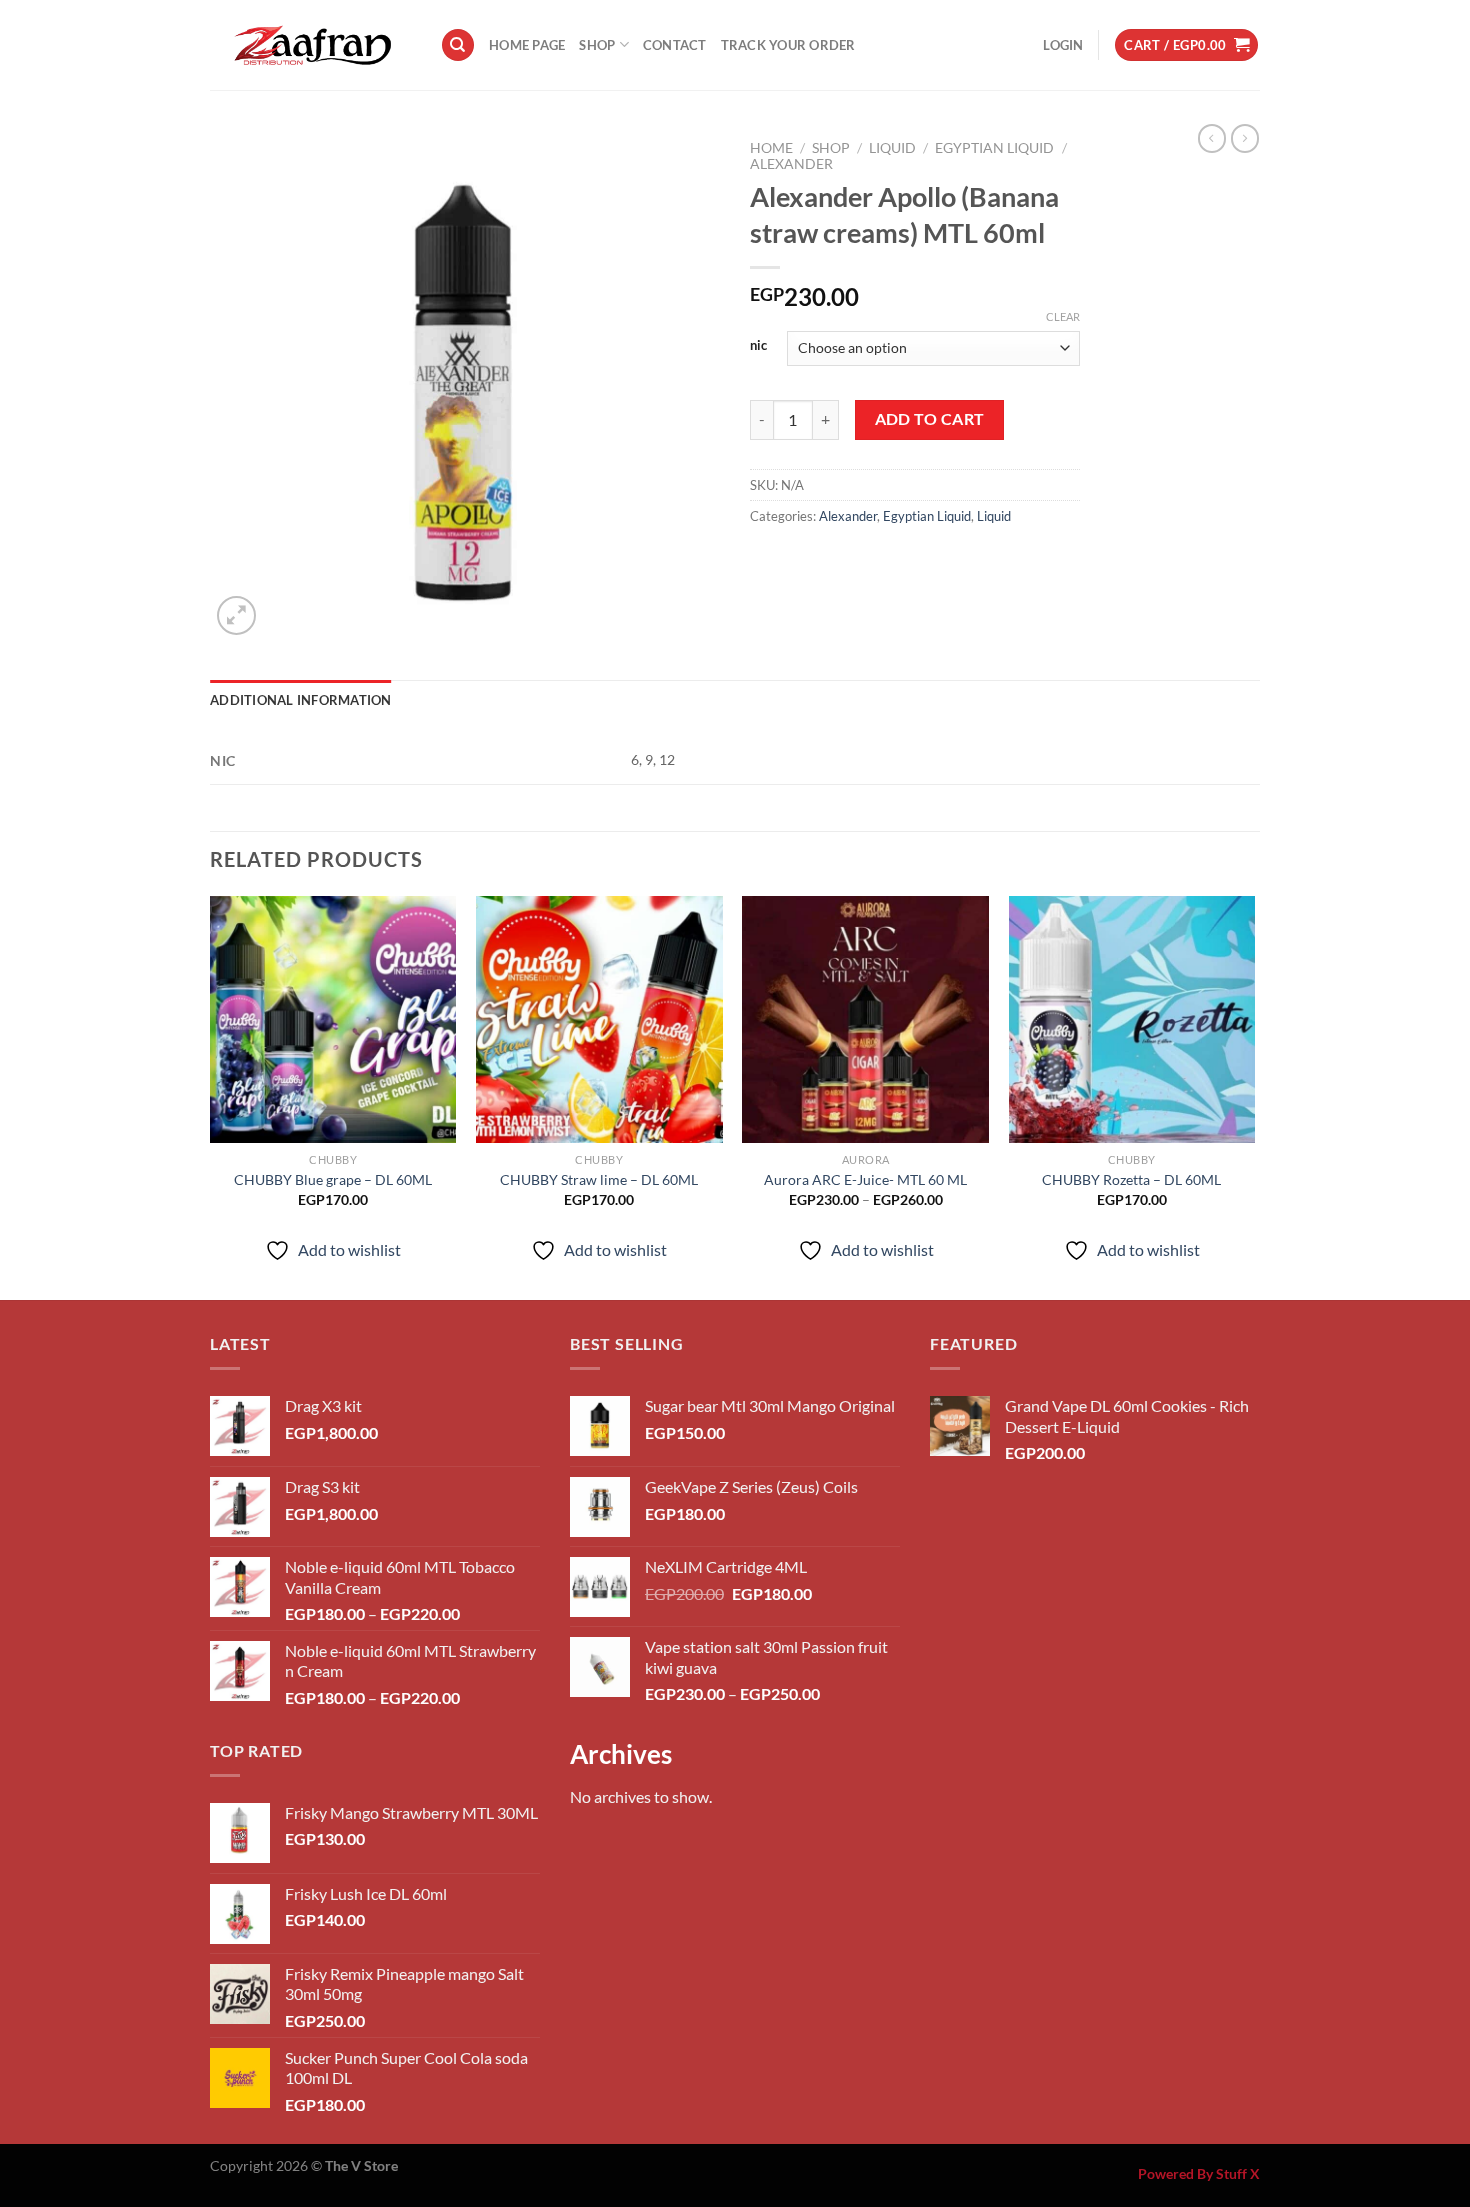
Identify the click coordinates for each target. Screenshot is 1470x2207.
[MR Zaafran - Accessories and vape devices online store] (310, 45)
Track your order (788, 45)
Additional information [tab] (301, 700)
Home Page (527, 45)
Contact (675, 45)
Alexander (791, 164)
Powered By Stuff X (1199, 2173)
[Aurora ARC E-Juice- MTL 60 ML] (865, 1019)
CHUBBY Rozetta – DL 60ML (1131, 1179)
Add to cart (930, 419)
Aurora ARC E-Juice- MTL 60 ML (865, 1179)
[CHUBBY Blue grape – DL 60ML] (333, 1019)
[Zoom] (236, 615)
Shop (597, 45)
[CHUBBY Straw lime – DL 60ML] (599, 1019)
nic (758, 346)
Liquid (892, 148)
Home (771, 148)
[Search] (458, 45)
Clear (1063, 316)
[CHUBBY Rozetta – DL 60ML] (1132, 1019)
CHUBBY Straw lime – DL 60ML (599, 1179)
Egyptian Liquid (994, 148)
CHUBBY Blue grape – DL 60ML (333, 1179)
